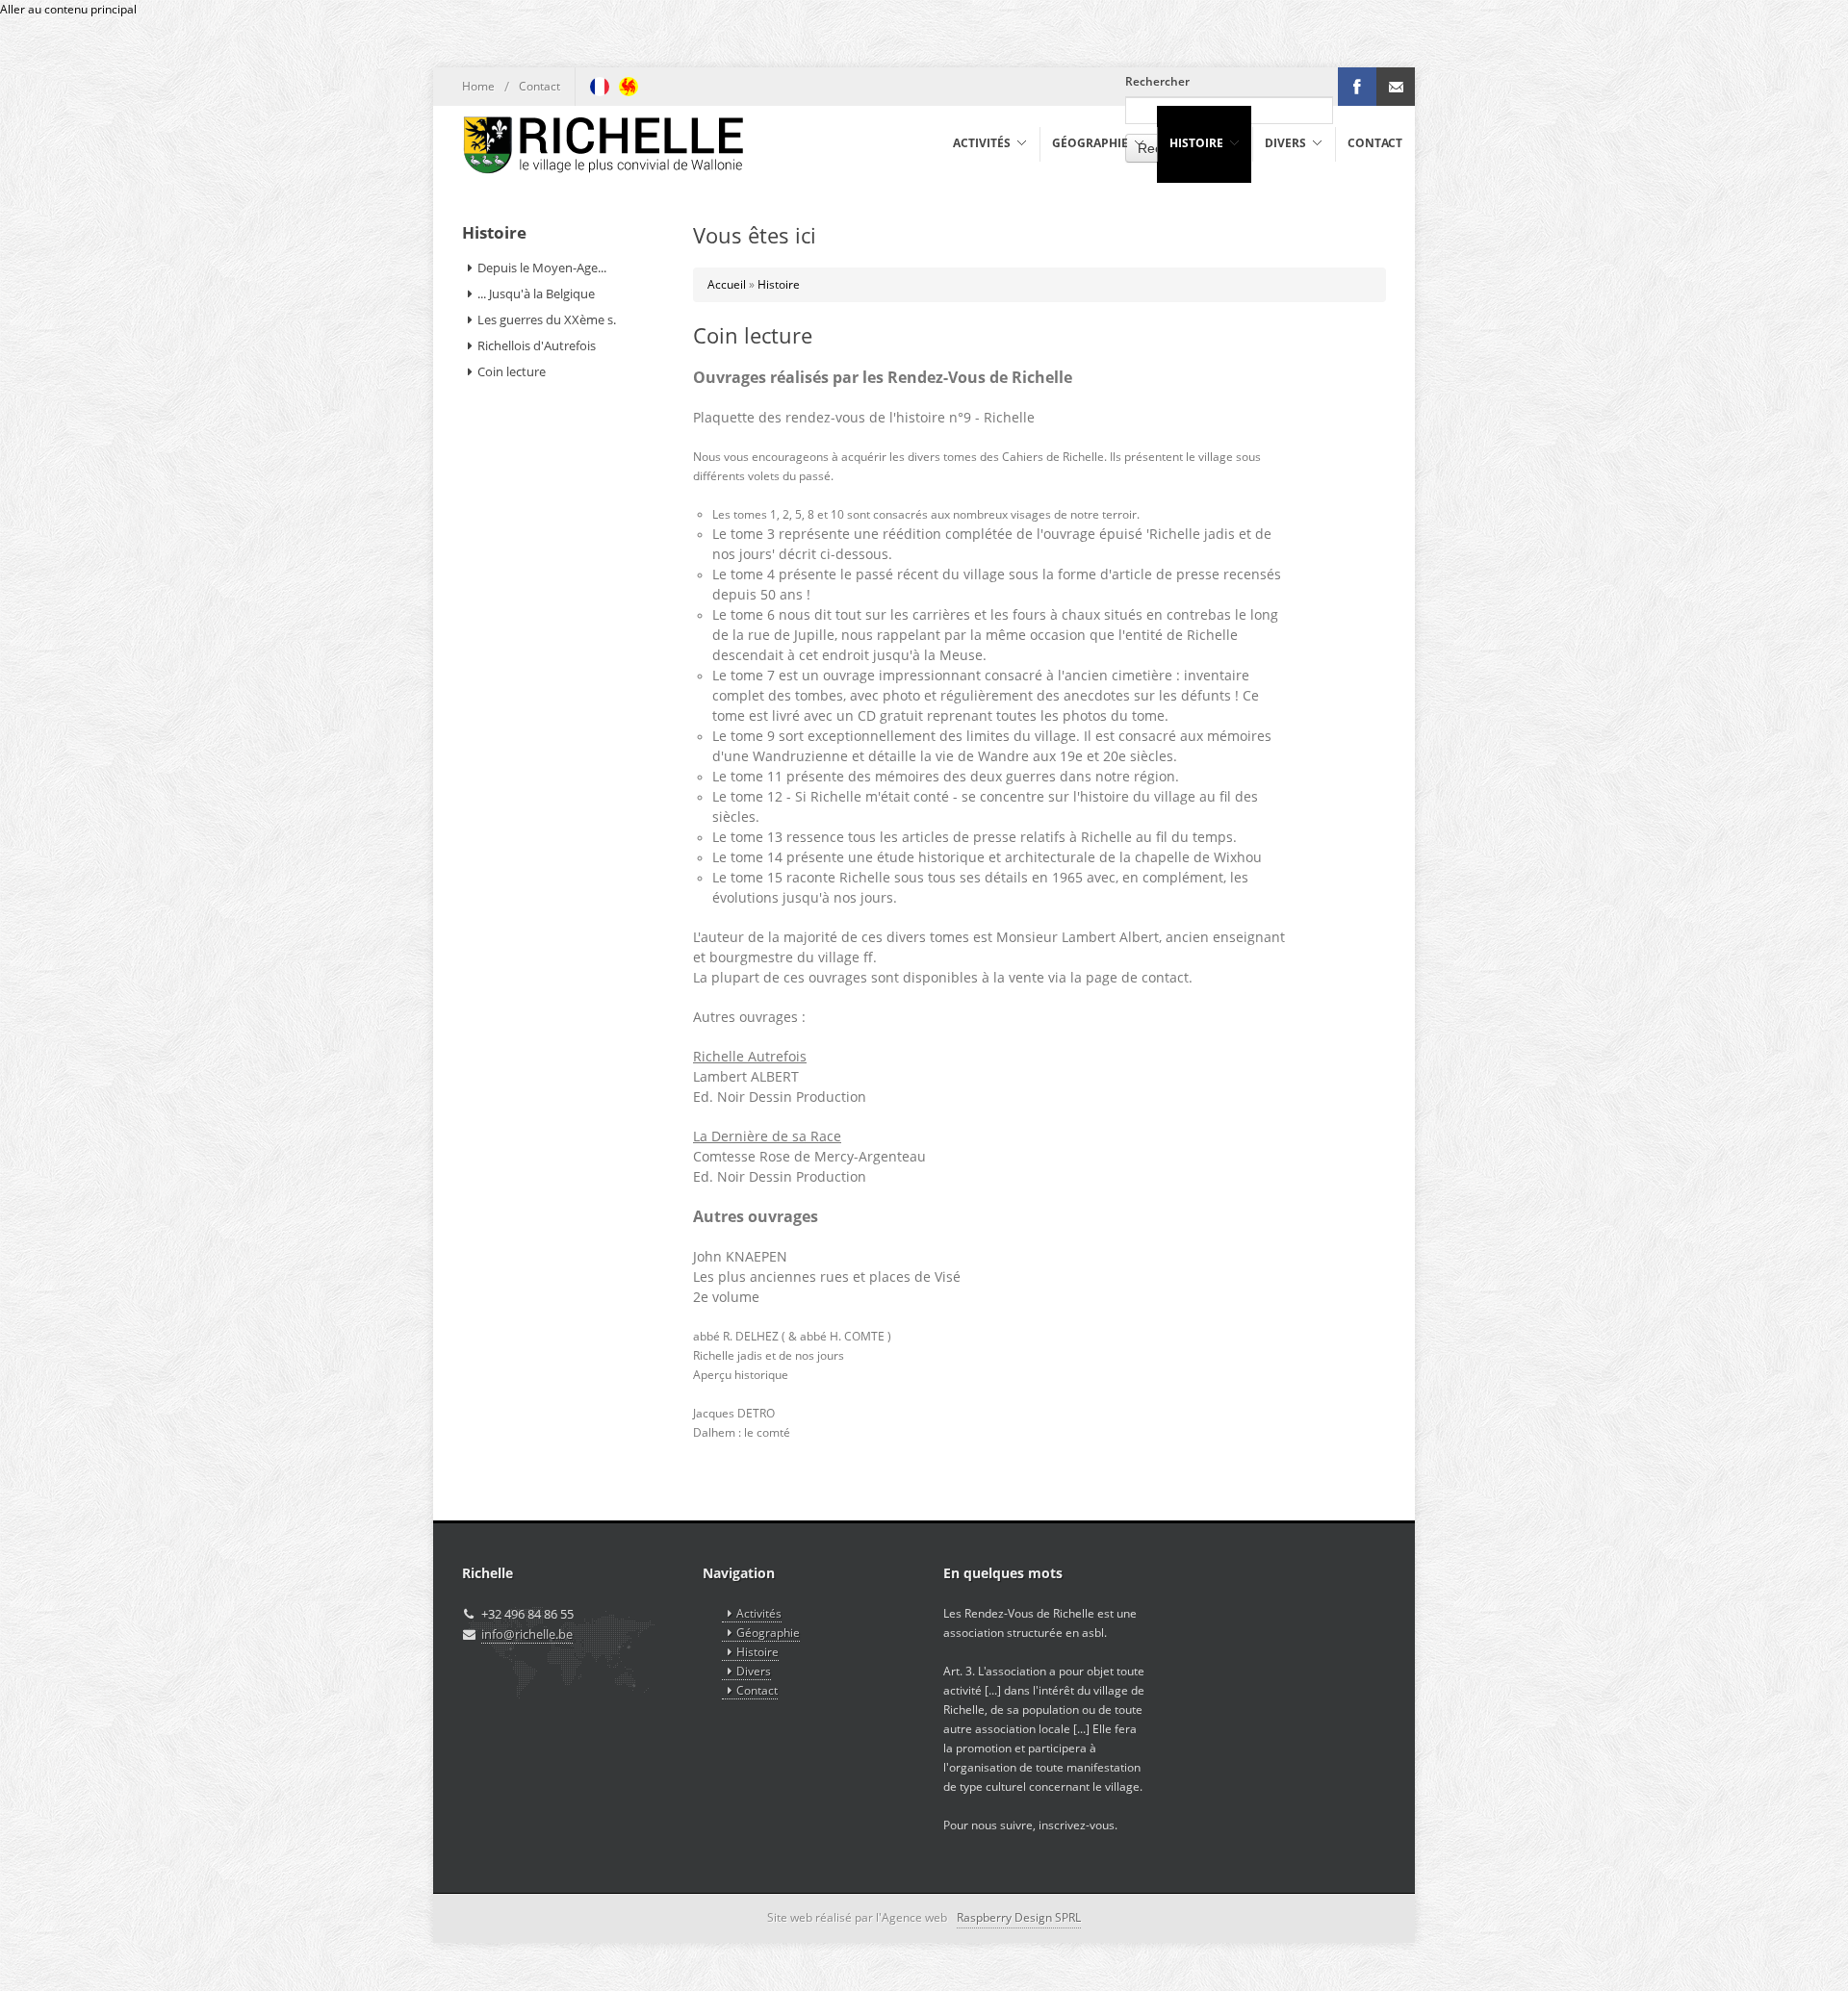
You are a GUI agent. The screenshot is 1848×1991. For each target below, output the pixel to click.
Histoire (779, 284)
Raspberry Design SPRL (1019, 1917)
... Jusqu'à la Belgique (536, 294)
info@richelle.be (527, 1634)
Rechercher (1157, 81)
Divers (754, 1671)
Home (478, 86)
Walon (629, 87)
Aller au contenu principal (68, 9)
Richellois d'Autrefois (537, 345)
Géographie (768, 1633)
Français (600, 87)
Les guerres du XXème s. (547, 319)
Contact (539, 86)
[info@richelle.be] (1396, 87)
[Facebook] (1357, 87)
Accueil (727, 284)
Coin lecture (512, 371)
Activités (759, 1613)
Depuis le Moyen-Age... (542, 268)
